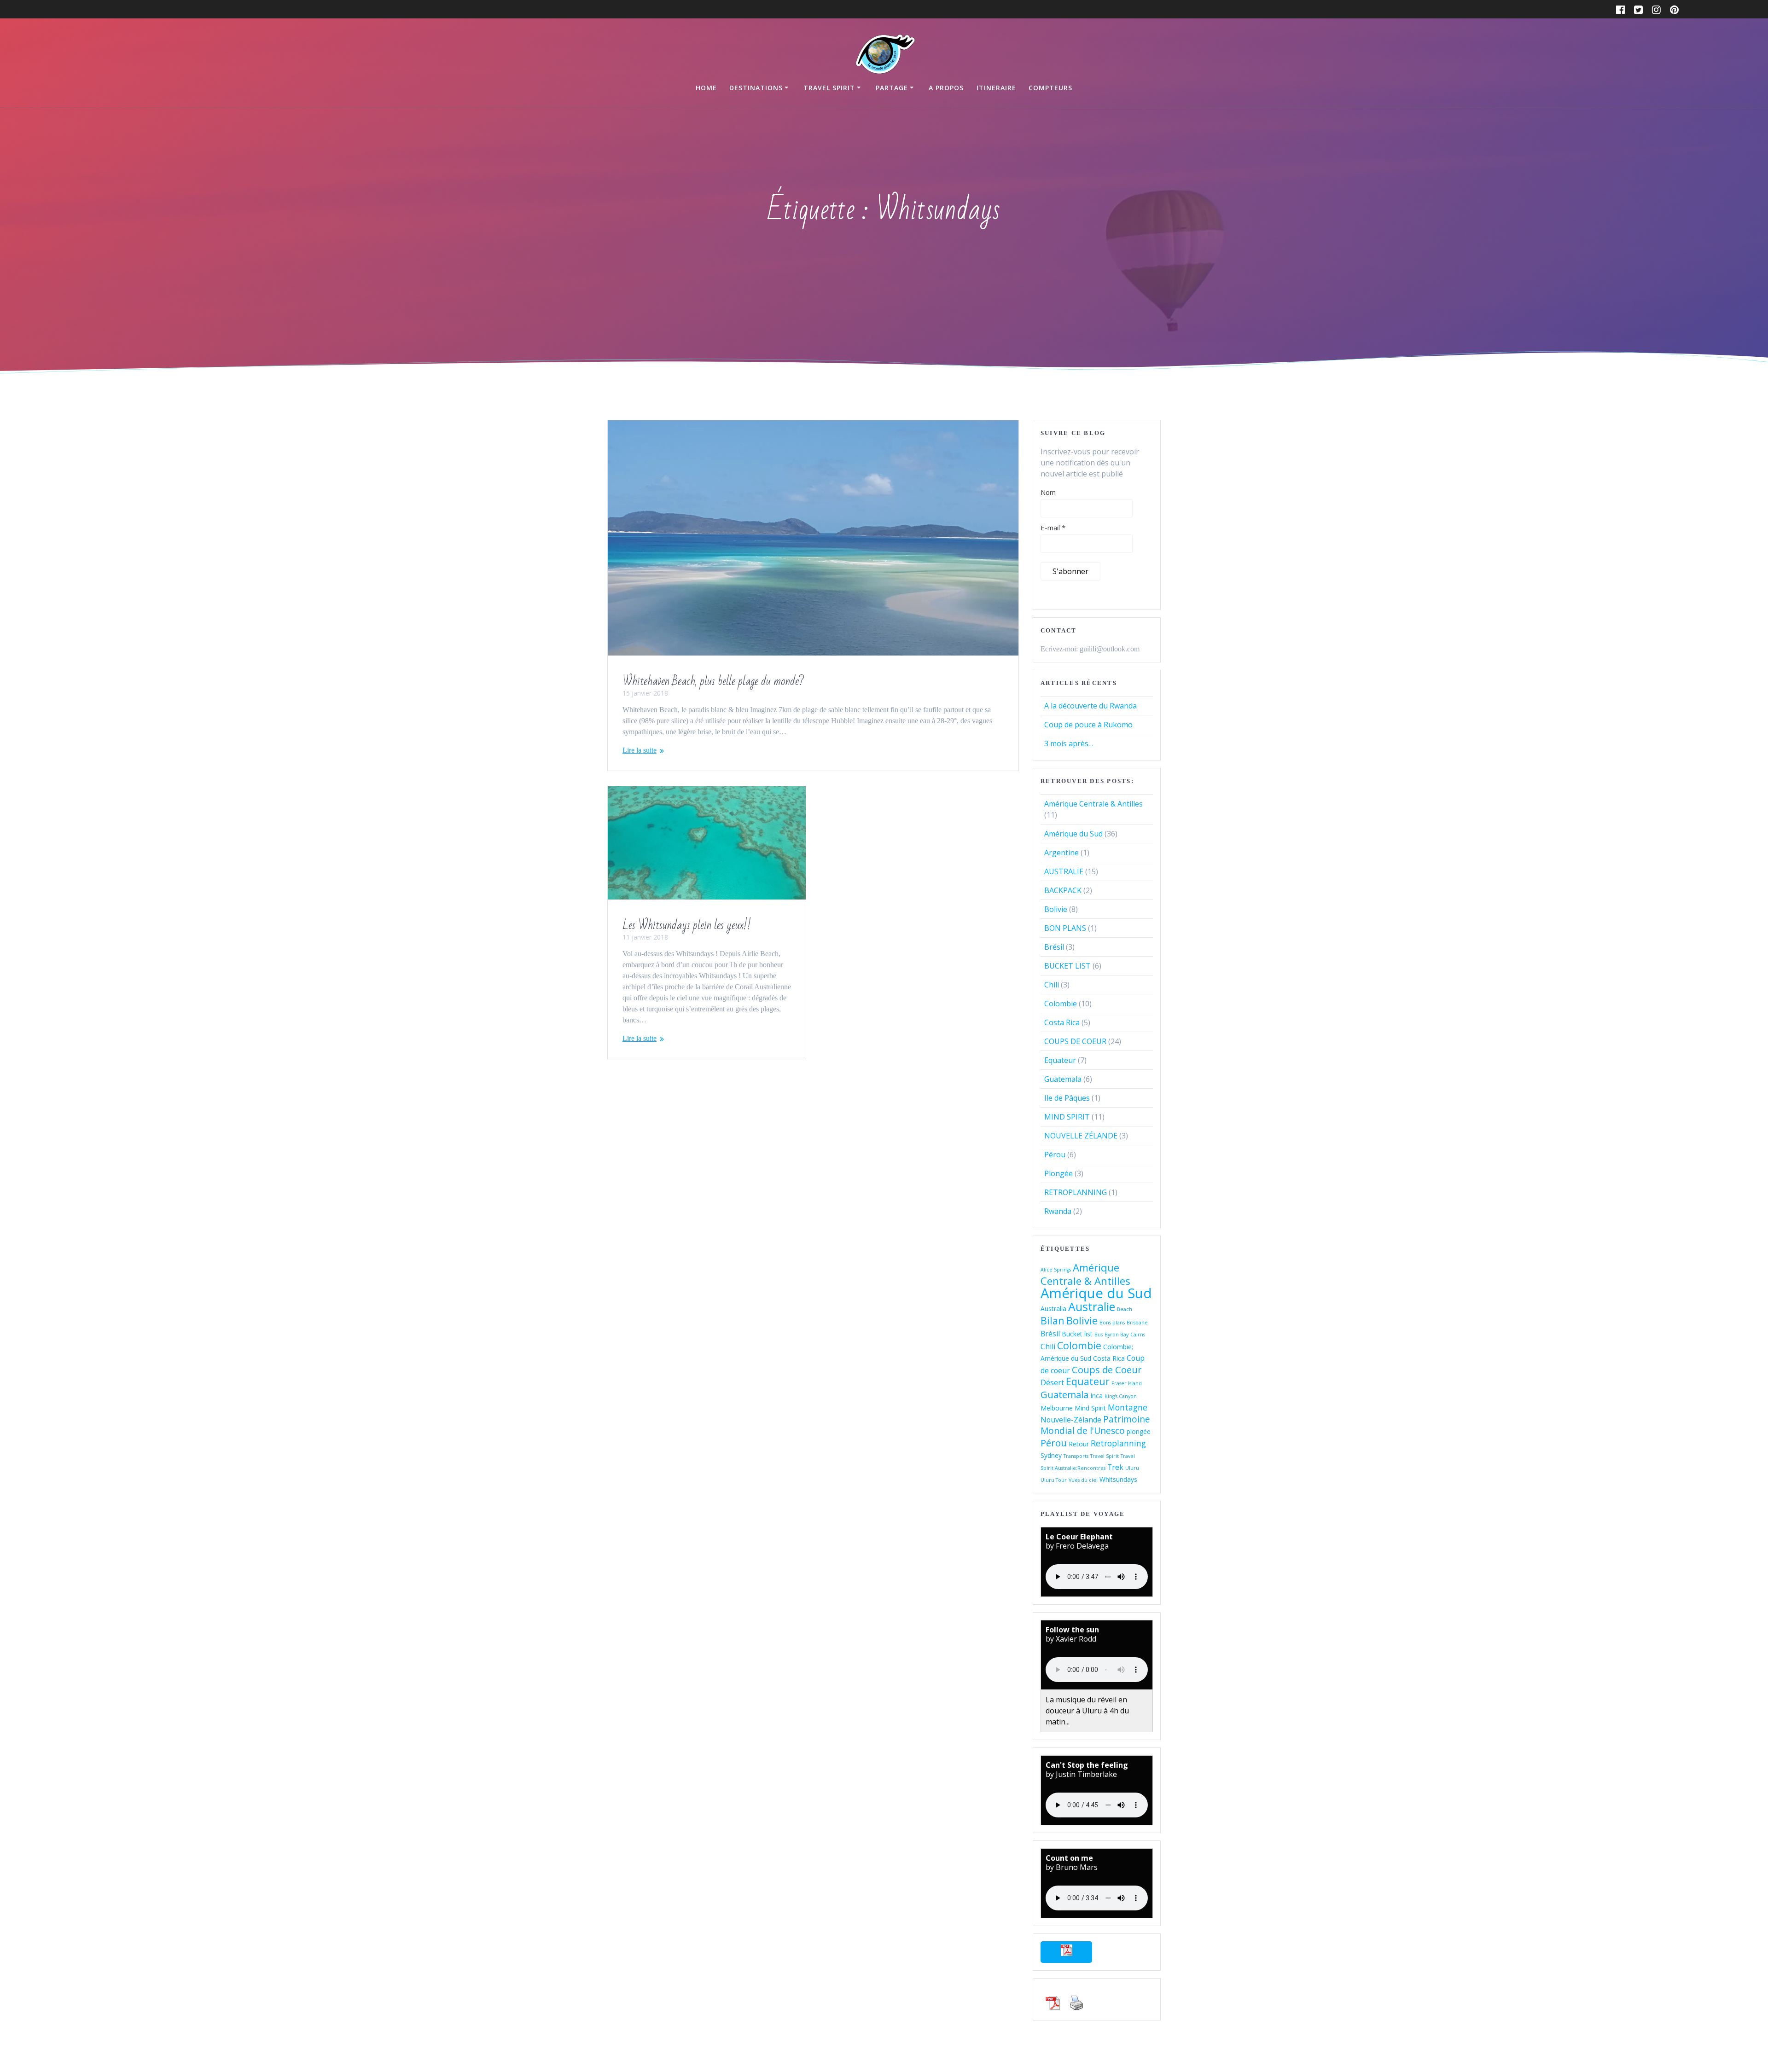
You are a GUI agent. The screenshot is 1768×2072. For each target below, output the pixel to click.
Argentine (1061, 853)
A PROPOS (946, 88)
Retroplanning (1118, 1443)
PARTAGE (892, 88)
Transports (1076, 1456)
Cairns (1138, 1335)
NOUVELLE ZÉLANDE (1081, 1136)
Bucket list (1077, 1334)
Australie (1092, 1306)
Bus (1099, 1335)
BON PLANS (1065, 928)
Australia (1053, 1309)
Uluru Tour (1054, 1480)
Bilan (1053, 1320)
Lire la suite (640, 750)
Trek (1115, 1467)
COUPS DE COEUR (1075, 1041)
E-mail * (1053, 528)
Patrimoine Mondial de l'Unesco (1095, 1425)
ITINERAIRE (996, 88)
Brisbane (1137, 1323)
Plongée (1058, 1173)
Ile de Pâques (1067, 1098)
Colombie (1061, 1004)
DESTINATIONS (756, 88)
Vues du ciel (1083, 1480)
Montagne (1128, 1407)
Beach (1125, 1309)
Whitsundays (1118, 1479)
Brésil (1054, 947)
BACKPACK (1063, 890)
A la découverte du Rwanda (1090, 706)
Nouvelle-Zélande (1071, 1420)
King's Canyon (1121, 1396)
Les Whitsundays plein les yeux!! (687, 925)
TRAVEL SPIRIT (829, 88)
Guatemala (1063, 1079)
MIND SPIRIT (1067, 1117)
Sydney (1051, 1455)
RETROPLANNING (1076, 1192)
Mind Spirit (1090, 1408)
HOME (706, 88)
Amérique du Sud (1073, 834)
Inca (1096, 1396)
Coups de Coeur (1107, 1370)
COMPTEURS (1050, 88)
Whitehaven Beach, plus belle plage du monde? (713, 681)
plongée (1139, 1431)
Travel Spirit (1105, 1456)
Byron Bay (1117, 1335)
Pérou (1055, 1155)
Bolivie (1056, 909)
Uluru (1132, 1468)
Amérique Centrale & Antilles (1093, 804)
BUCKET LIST (1067, 966)
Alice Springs (1056, 1270)
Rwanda (1058, 1211)
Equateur (1060, 1060)
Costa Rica (1062, 1022)
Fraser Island (1127, 1383)
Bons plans (1112, 1323)
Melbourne (1057, 1408)
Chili (1052, 985)
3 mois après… (1069, 743)
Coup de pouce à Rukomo (1088, 725)
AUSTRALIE (1064, 871)
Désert (1052, 1382)
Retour (1079, 1444)
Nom (1048, 492)
